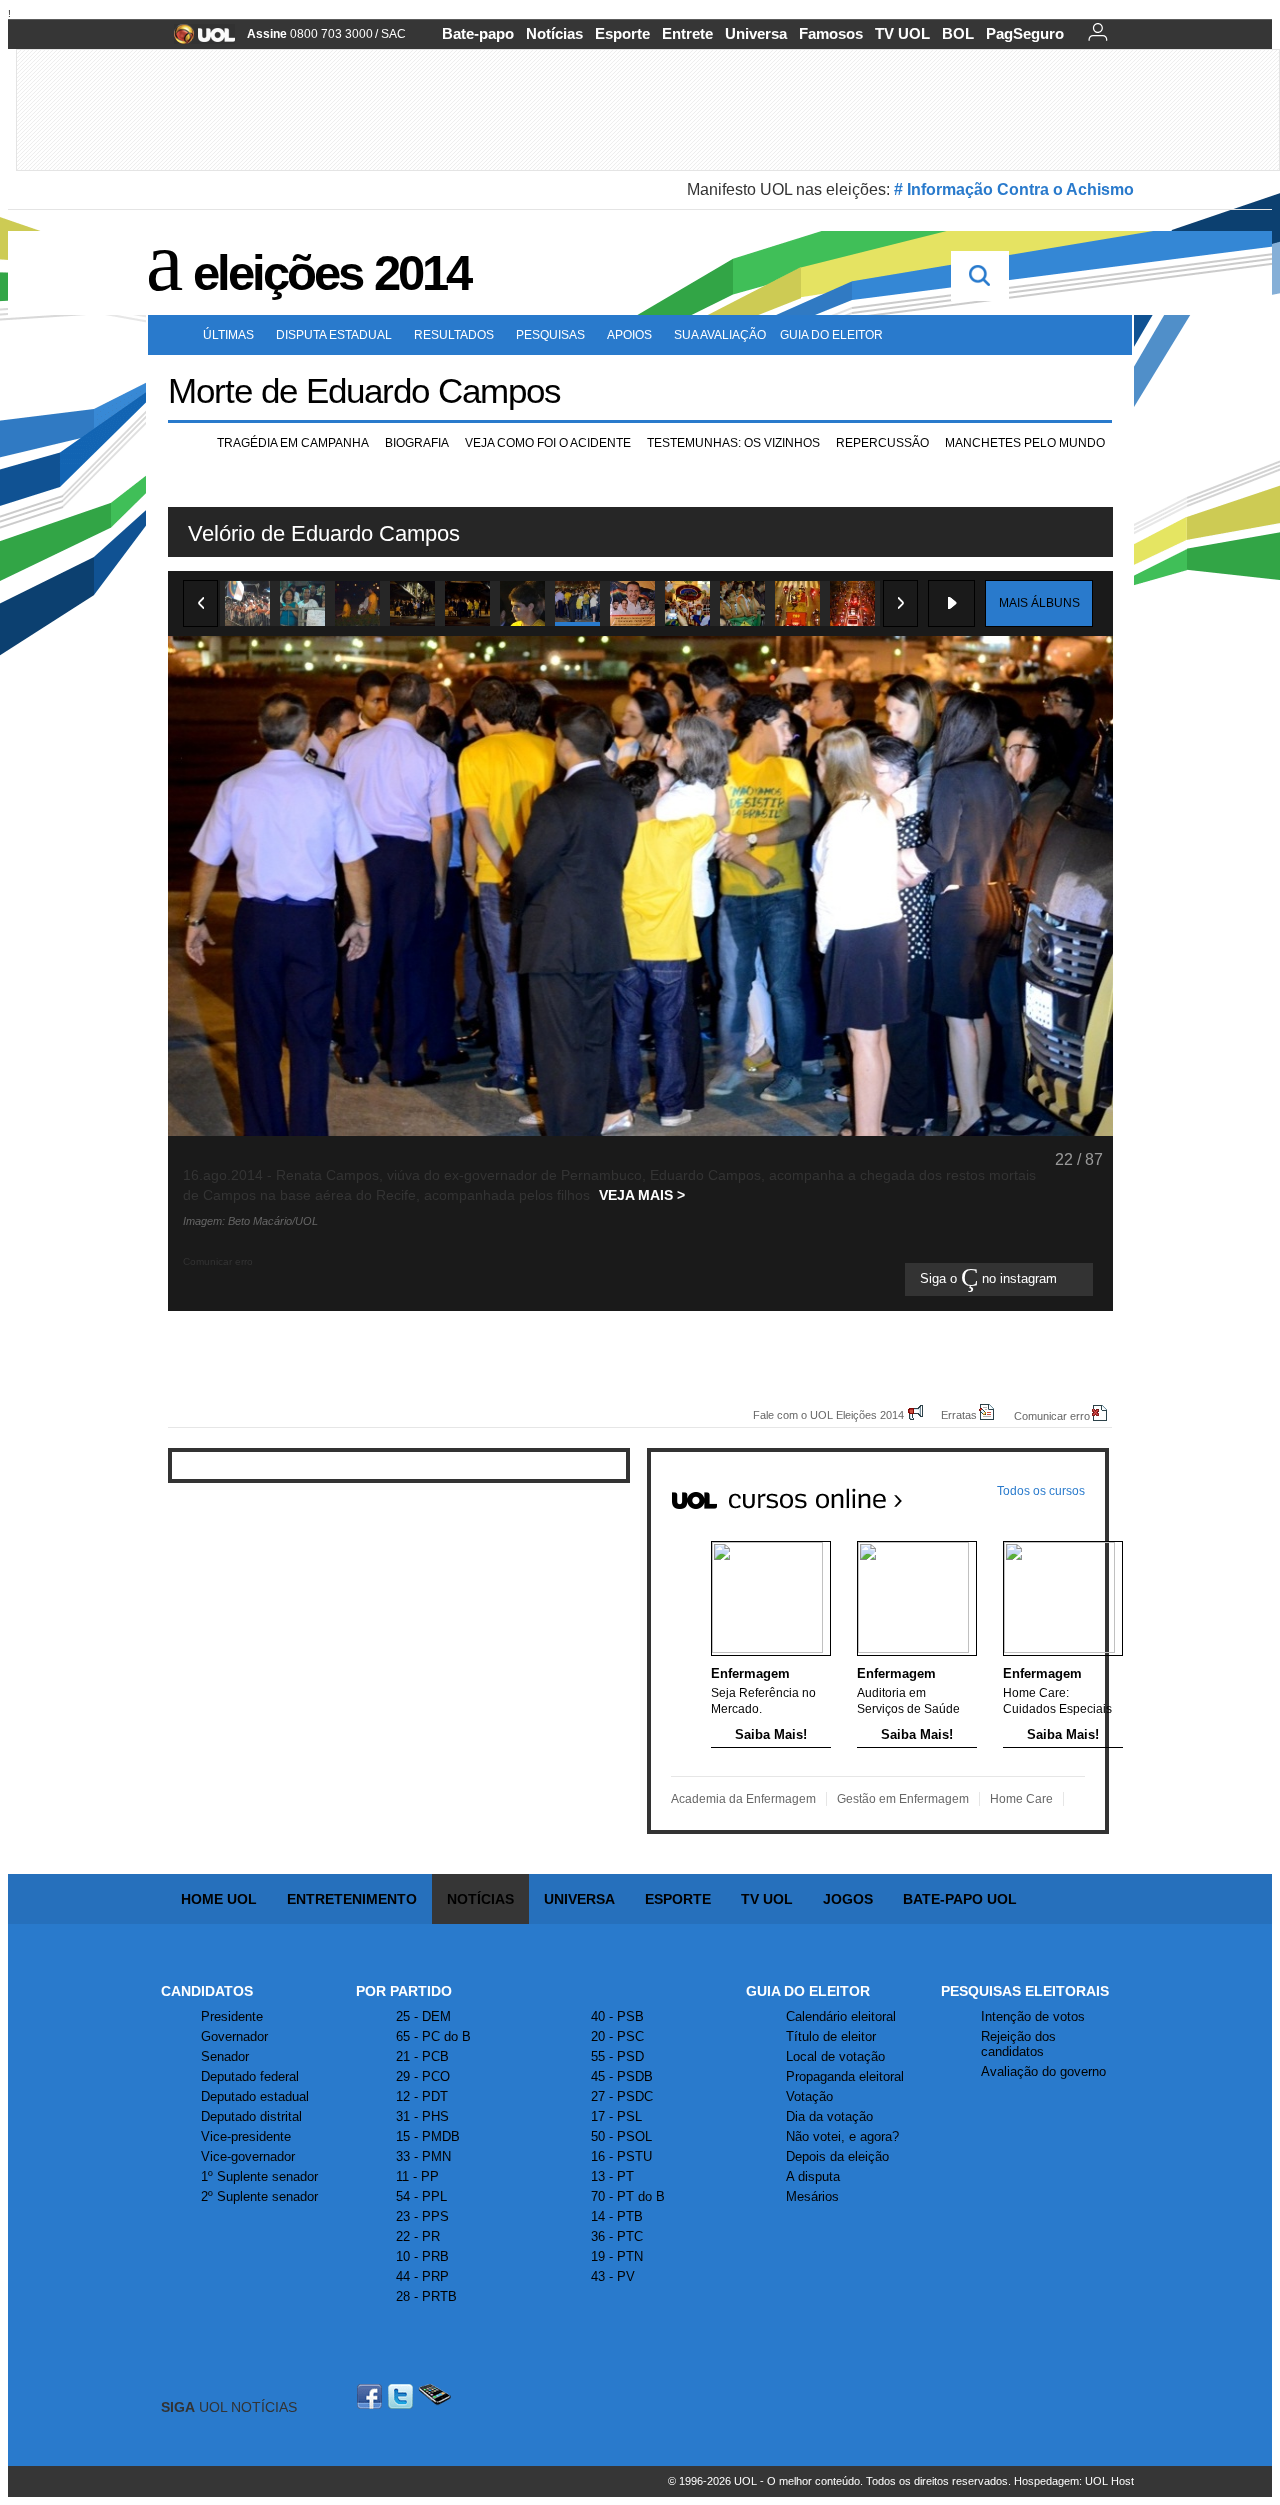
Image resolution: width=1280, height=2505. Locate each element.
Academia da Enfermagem (743, 1799)
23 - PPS (422, 2216)
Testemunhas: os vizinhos (733, 443)
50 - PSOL (621, 2136)
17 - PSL (616, 2116)
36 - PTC (617, 2236)
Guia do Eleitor (808, 1991)
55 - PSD (617, 2056)
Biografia (417, 443)
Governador (234, 2036)
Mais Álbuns (1039, 603)
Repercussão (882, 443)
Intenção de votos (1033, 2016)
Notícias (554, 33)
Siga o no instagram (990, 1279)
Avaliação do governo (1043, 2071)
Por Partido (404, 1991)
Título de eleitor (831, 2036)
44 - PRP (422, 2276)
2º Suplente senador (259, 2196)
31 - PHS (422, 2116)
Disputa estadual (334, 335)
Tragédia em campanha (293, 443)
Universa (756, 33)
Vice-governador (248, 2156)
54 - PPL (421, 2196)
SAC (393, 34)
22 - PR (418, 2236)
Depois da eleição (837, 2156)
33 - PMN (423, 2156)
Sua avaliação (720, 335)
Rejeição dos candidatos (1018, 2044)
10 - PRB (422, 2256)
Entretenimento (352, 1899)
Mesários (812, 2196)
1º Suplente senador (259, 2176)
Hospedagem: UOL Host (1074, 2481)
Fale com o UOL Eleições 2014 (828, 1414)
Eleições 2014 (331, 273)
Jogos (848, 1899)
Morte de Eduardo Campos (364, 390)
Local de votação (835, 2056)
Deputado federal (250, 2076)
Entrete (687, 33)
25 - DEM (423, 2016)
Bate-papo (478, 33)
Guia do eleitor (831, 335)
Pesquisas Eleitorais (1025, 1991)
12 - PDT (422, 2096)
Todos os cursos (1041, 1491)
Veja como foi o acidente (548, 443)
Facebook (372, 2396)
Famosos (831, 33)
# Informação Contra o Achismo (1014, 189)
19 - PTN (617, 2256)
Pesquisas (550, 335)
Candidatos (207, 1991)
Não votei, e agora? (842, 2136)
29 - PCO (423, 2076)
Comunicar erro (1052, 1415)
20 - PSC (617, 2036)
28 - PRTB (426, 2296)
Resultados (454, 335)
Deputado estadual (255, 2096)
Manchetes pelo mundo (1025, 443)
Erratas (959, 1414)
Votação (809, 2096)
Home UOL (219, 1899)
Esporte (622, 33)
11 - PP (417, 2176)
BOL (958, 33)
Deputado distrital (251, 2116)
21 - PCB (422, 2056)
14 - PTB (617, 2216)
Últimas (228, 335)
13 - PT (612, 2176)
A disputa (813, 2176)
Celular (434, 2396)
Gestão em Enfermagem (903, 1799)
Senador (225, 2056)
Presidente (232, 2016)
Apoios (629, 335)
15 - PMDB (428, 2136)
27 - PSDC (622, 2096)
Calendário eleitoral (841, 2016)
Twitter (402, 2396)
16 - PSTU (621, 2156)
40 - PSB (617, 2016)
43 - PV (613, 2276)
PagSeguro (1025, 33)
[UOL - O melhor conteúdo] (198, 40)
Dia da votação (829, 2116)
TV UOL (902, 33)
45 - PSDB (622, 2076)
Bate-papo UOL (960, 1899)
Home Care (1021, 1799)
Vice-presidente (246, 2136)
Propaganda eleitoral (845, 2076)
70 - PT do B (628, 2196)
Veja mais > (642, 1195)
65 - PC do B (433, 2036)
